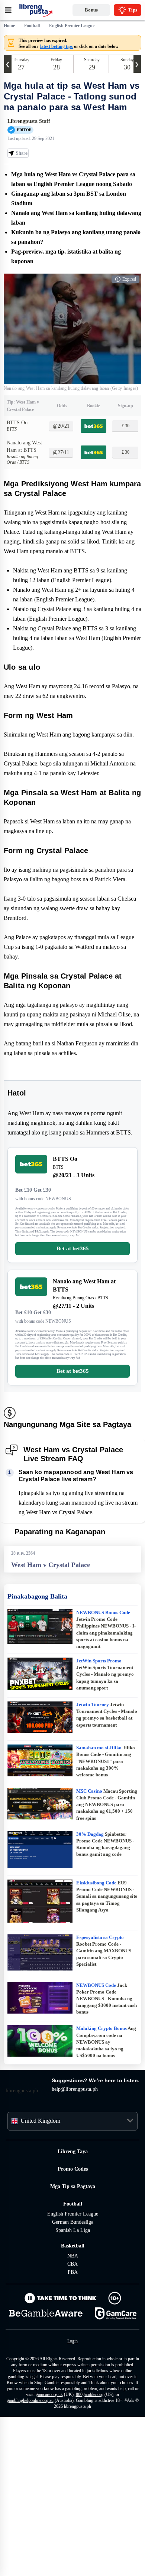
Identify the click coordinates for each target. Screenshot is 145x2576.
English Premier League (73, 2361)
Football (73, 2351)
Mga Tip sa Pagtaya (72, 2334)
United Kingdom (43, 2268)
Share (21, 164)
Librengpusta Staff (31, 132)
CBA (72, 2411)
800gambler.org (99, 2547)
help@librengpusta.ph (80, 2237)
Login (73, 2488)
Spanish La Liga (72, 2378)
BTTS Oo (18, 452)
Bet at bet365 (73, 1362)
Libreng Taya (72, 2299)
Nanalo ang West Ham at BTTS (22, 485)
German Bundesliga (73, 2369)
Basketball (73, 2393)
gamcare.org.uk (54, 2547)
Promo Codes (72, 2316)
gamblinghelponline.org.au (33, 2553)
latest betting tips (62, 46)
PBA (73, 2420)
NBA (73, 2403)
